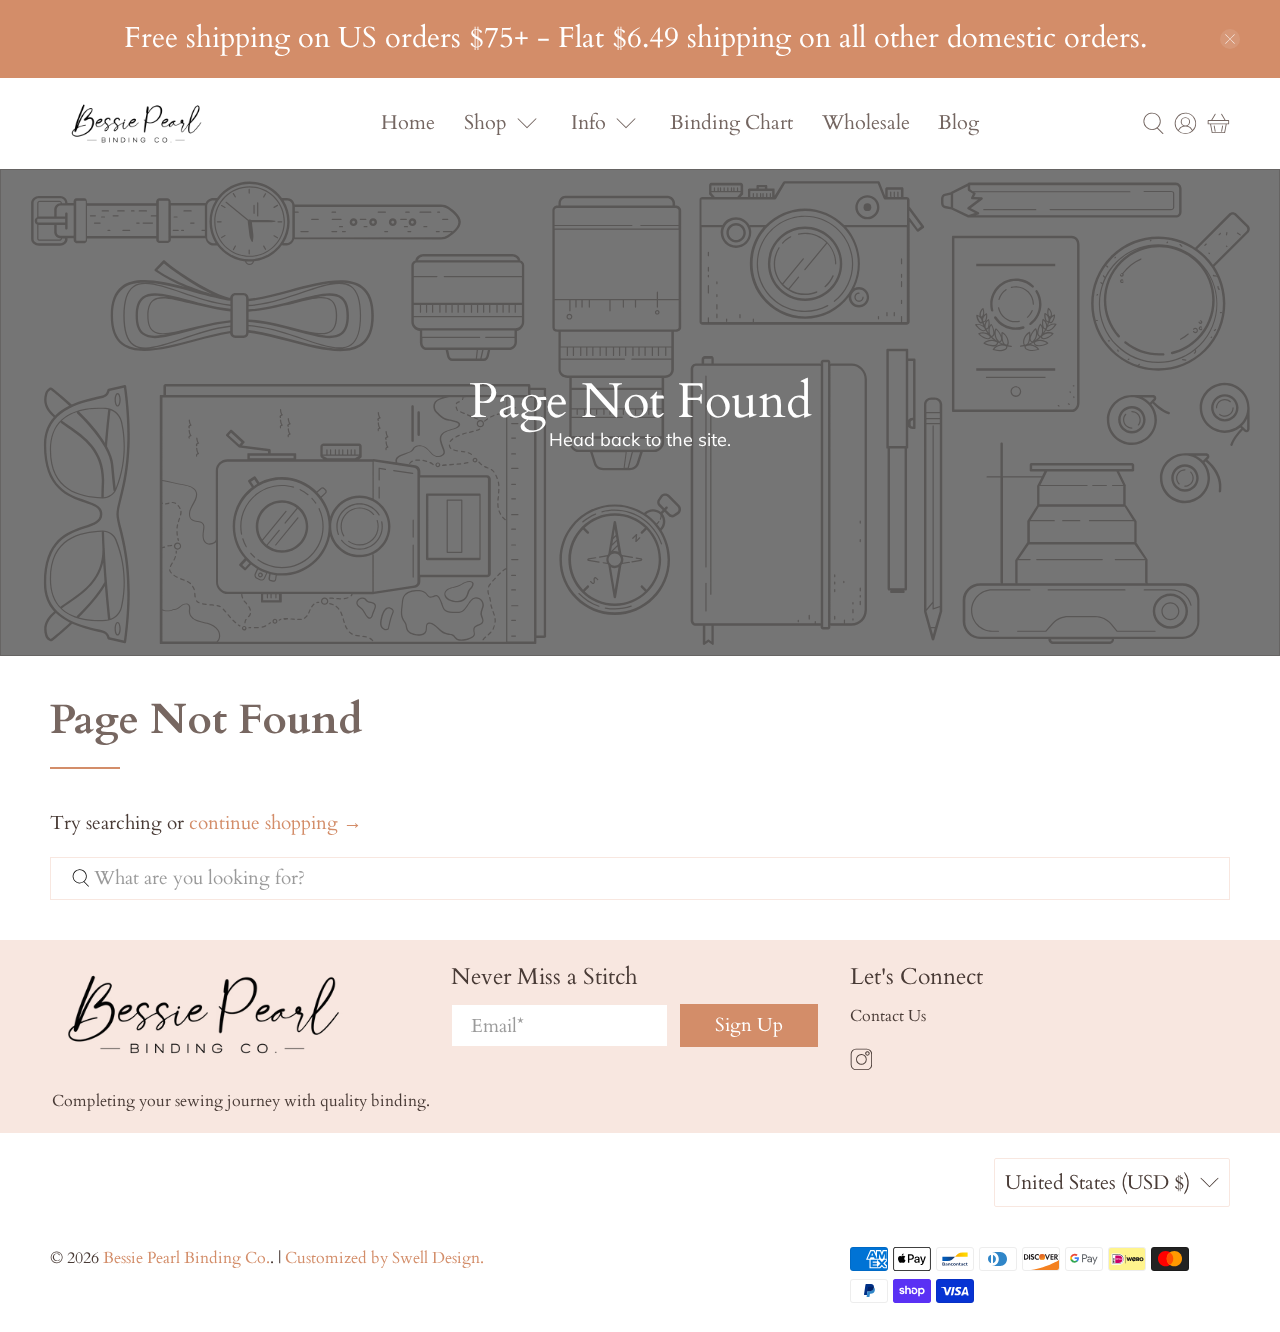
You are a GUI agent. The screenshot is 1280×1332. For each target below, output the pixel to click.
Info (588, 122)
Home (408, 122)
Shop (485, 122)
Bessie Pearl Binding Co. (186, 1258)
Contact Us (888, 1016)
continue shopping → (275, 823)
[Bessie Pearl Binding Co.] (136, 123)
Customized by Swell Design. (384, 1258)
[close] (1230, 39)
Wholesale (866, 122)
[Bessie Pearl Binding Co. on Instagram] (861, 1066)
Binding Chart (731, 122)
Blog (958, 122)
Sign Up (749, 1025)
